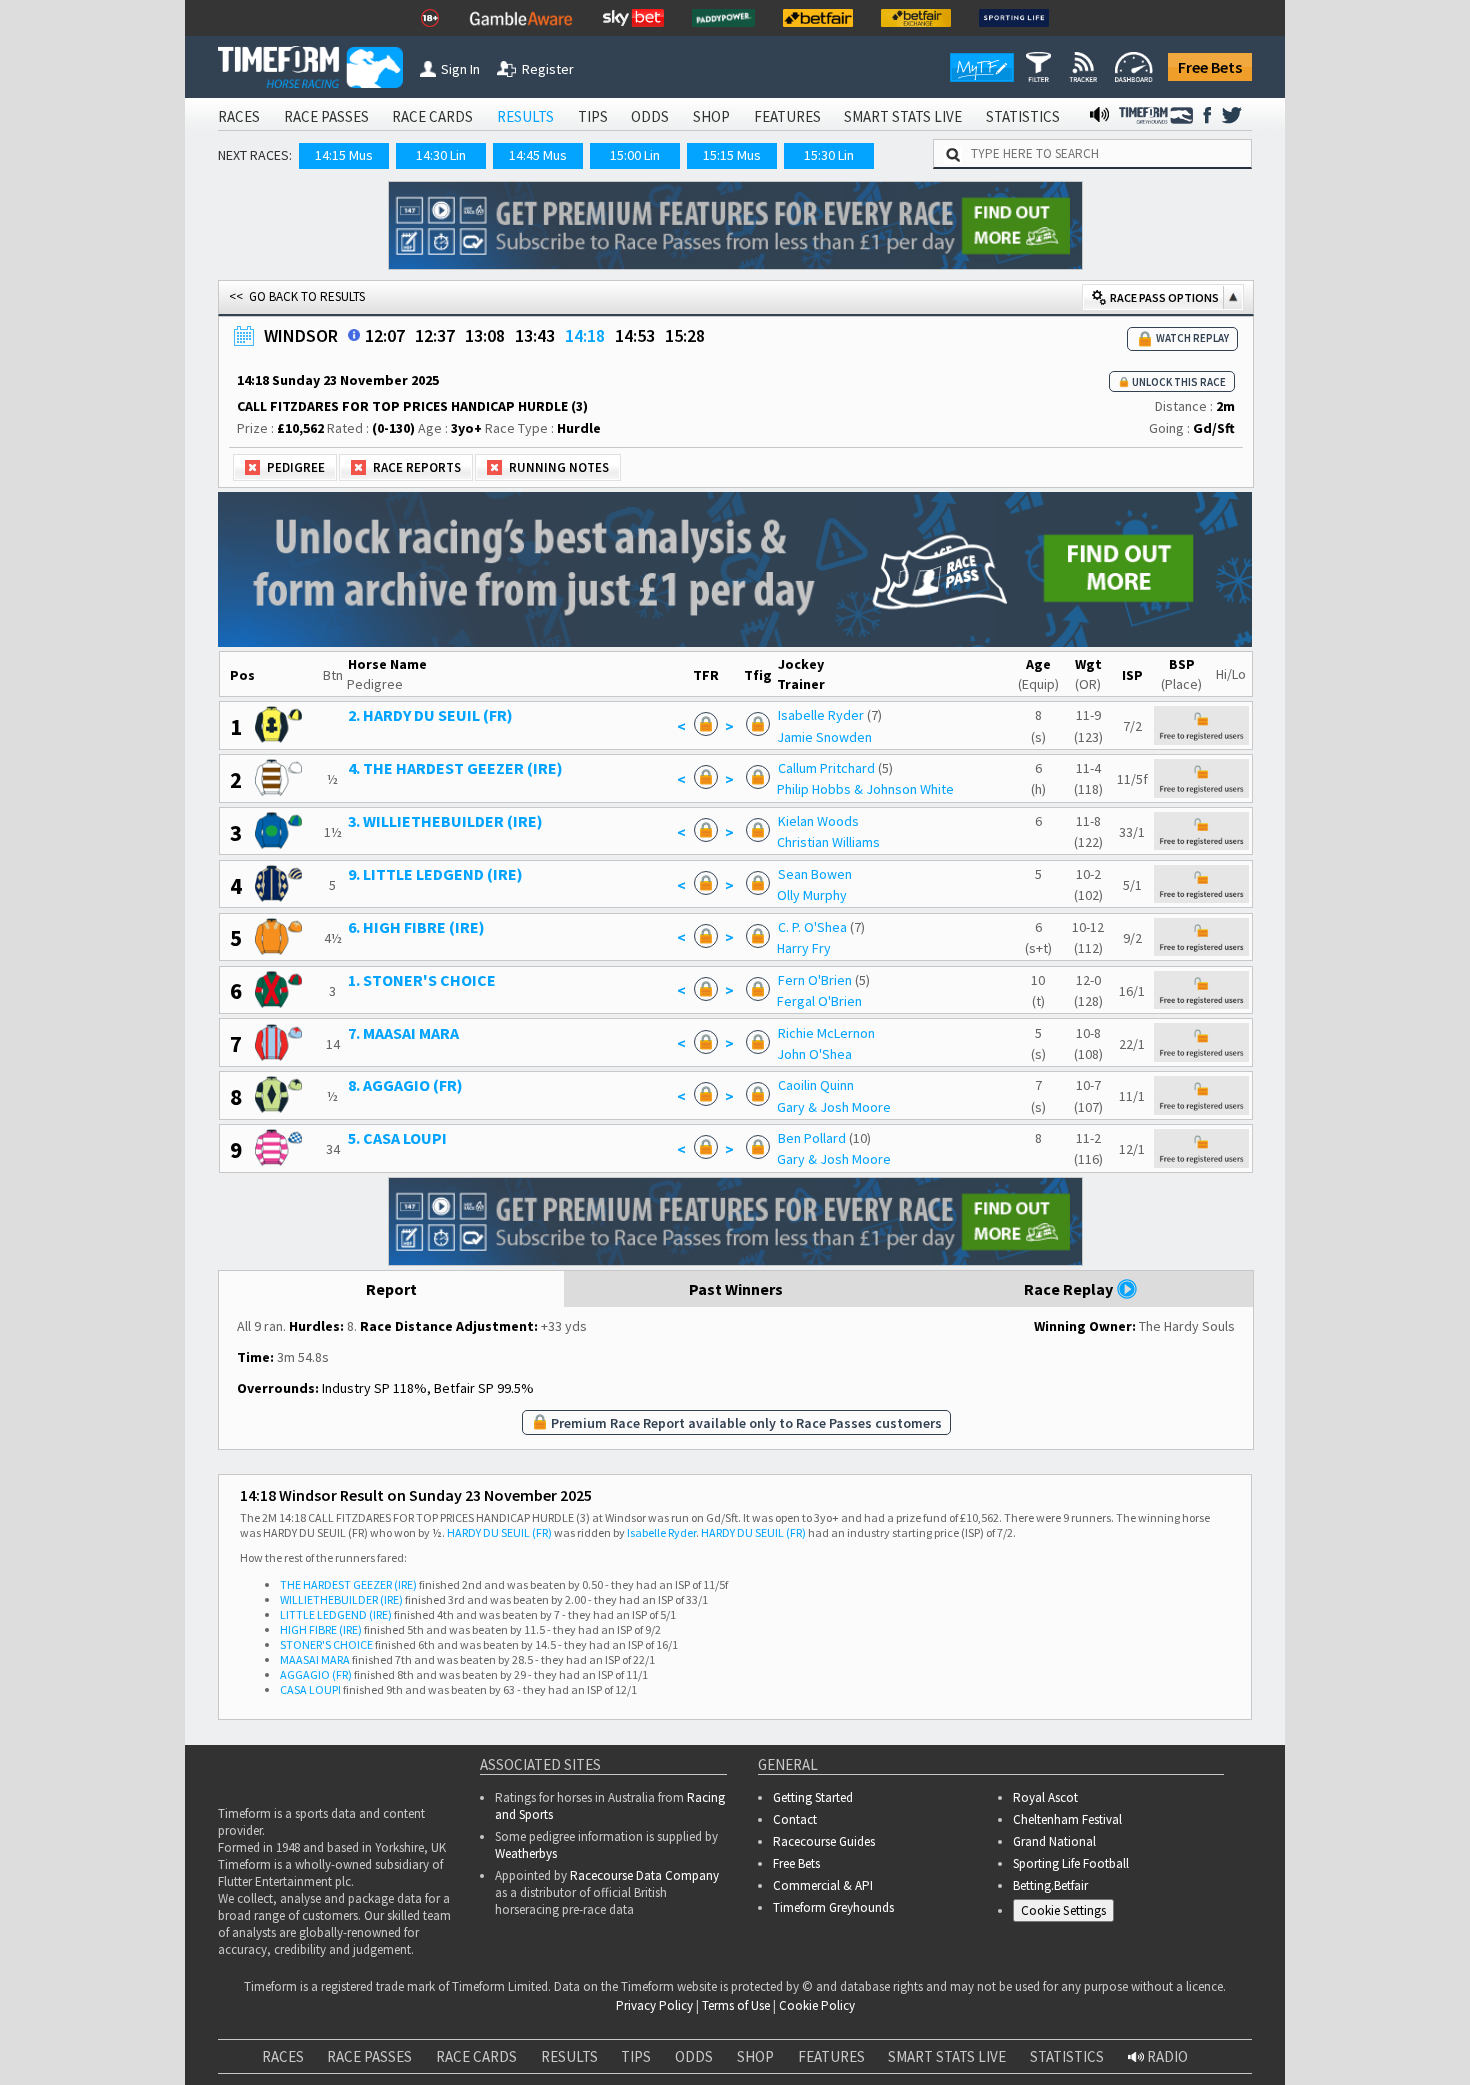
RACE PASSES (326, 116)
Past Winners (736, 1289)
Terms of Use (736, 2005)
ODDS (650, 116)
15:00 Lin (635, 155)
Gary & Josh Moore (834, 1107)
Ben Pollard (812, 1138)
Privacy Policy (654, 2005)
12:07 (385, 335)
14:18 (585, 335)
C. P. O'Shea (812, 927)
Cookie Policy (817, 2005)
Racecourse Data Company (644, 1875)
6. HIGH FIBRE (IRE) (416, 927)
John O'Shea (814, 1054)
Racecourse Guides (824, 1841)
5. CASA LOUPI (397, 1138)
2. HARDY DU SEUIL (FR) (430, 715)
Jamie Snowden (824, 737)
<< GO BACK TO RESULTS (297, 296)
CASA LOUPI (310, 1689)
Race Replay (1070, 1289)
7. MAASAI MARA (403, 1033)
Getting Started (813, 1797)
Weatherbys (526, 1853)
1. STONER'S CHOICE (422, 980)
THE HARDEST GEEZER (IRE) (348, 1584)
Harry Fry (804, 948)
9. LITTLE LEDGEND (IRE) (435, 874)
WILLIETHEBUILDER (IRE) (341, 1599)
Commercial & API (823, 1885)
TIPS (593, 116)
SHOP (711, 116)
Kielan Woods (818, 821)
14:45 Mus (538, 155)
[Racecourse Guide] (354, 335)
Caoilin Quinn (816, 1085)
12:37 (435, 335)
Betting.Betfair (1050, 1885)
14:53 (635, 335)
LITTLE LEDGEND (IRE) (336, 1614)
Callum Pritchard (826, 768)
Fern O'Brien (815, 980)
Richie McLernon (826, 1033)
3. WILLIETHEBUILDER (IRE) (445, 821)
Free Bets (1210, 67)
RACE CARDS (432, 116)
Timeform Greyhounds (833, 1907)
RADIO (1166, 2056)
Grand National (1054, 1841)
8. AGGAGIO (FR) (405, 1085)
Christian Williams (828, 842)
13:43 (535, 335)
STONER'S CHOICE (326, 1644)
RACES (239, 116)
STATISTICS (1023, 116)
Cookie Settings (1063, 1910)
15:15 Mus (732, 155)
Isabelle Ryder (821, 715)
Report (391, 1289)
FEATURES (787, 116)
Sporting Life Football (1071, 1863)
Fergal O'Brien (819, 1001)
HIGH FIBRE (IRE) (321, 1629)
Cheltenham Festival (1067, 1819)
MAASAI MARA (315, 1659)
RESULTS (525, 116)
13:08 (485, 335)
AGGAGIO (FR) (316, 1674)
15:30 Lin (829, 155)
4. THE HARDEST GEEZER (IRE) (455, 768)
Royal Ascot (1045, 1797)
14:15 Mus (344, 155)
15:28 (685, 335)
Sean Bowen (815, 874)
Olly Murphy (812, 895)
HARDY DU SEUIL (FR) (499, 1532)
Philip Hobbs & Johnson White (865, 789)
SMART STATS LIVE (903, 116)
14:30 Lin (441, 155)
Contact (795, 1819)
